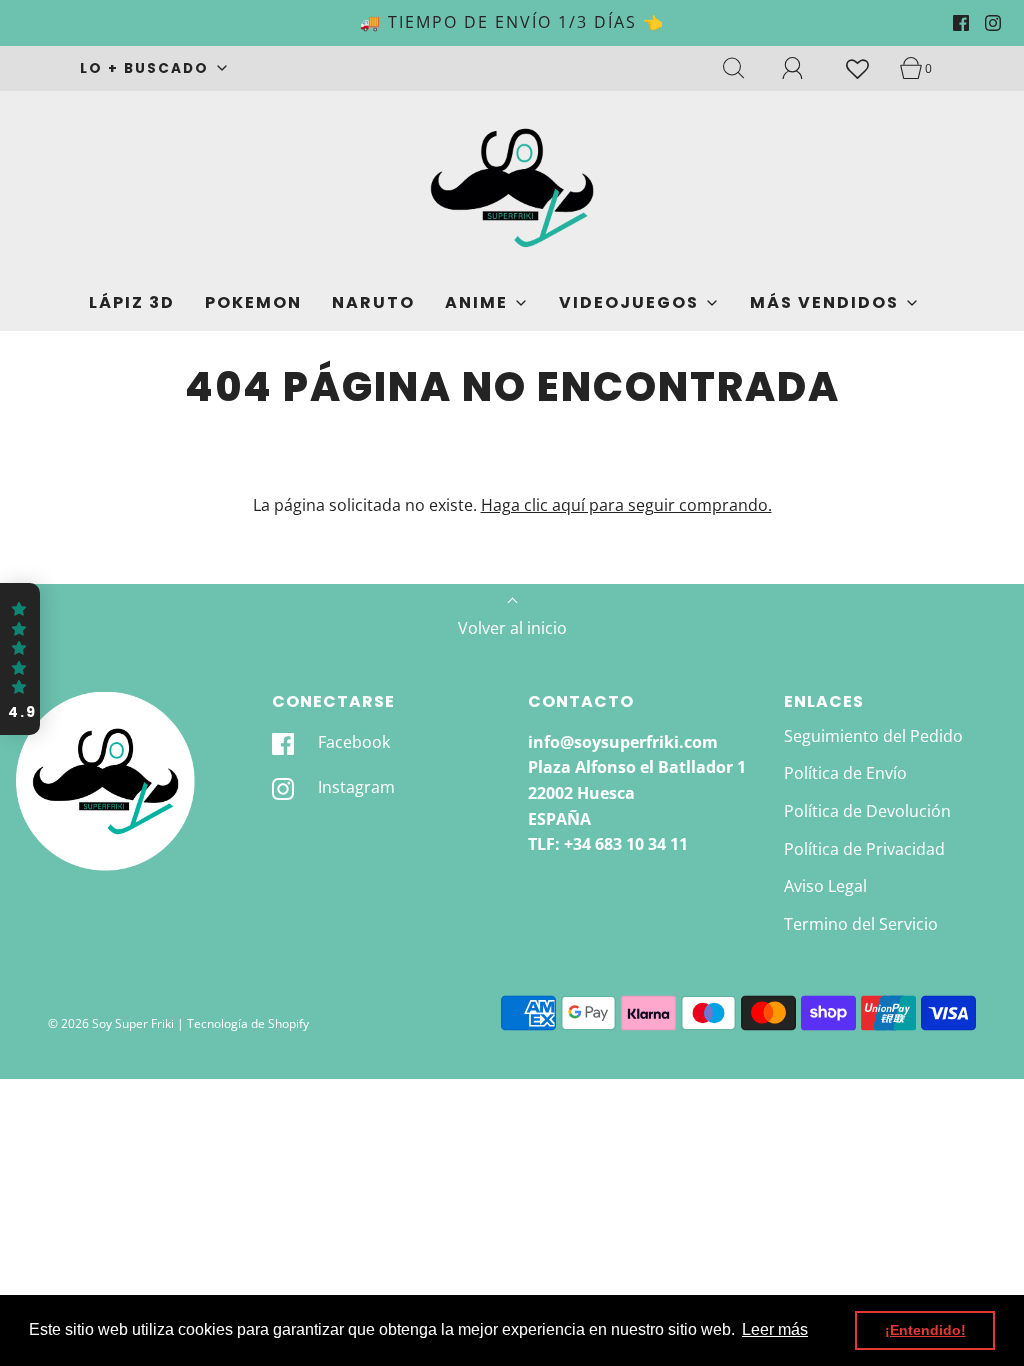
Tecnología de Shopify (248, 1023)
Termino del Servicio (861, 924)
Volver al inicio (512, 628)
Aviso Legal (825, 886)
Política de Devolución (867, 811)
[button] (20, 659)
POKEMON (253, 302)
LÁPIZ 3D (132, 302)
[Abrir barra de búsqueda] (745, 68)
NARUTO (373, 302)
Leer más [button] (775, 1329)
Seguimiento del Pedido (873, 736)
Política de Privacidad (864, 849)
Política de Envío (845, 773)
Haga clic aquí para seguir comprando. (626, 505)
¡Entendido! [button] (925, 1330)
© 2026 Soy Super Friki (111, 1023)
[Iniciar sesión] (804, 68)
